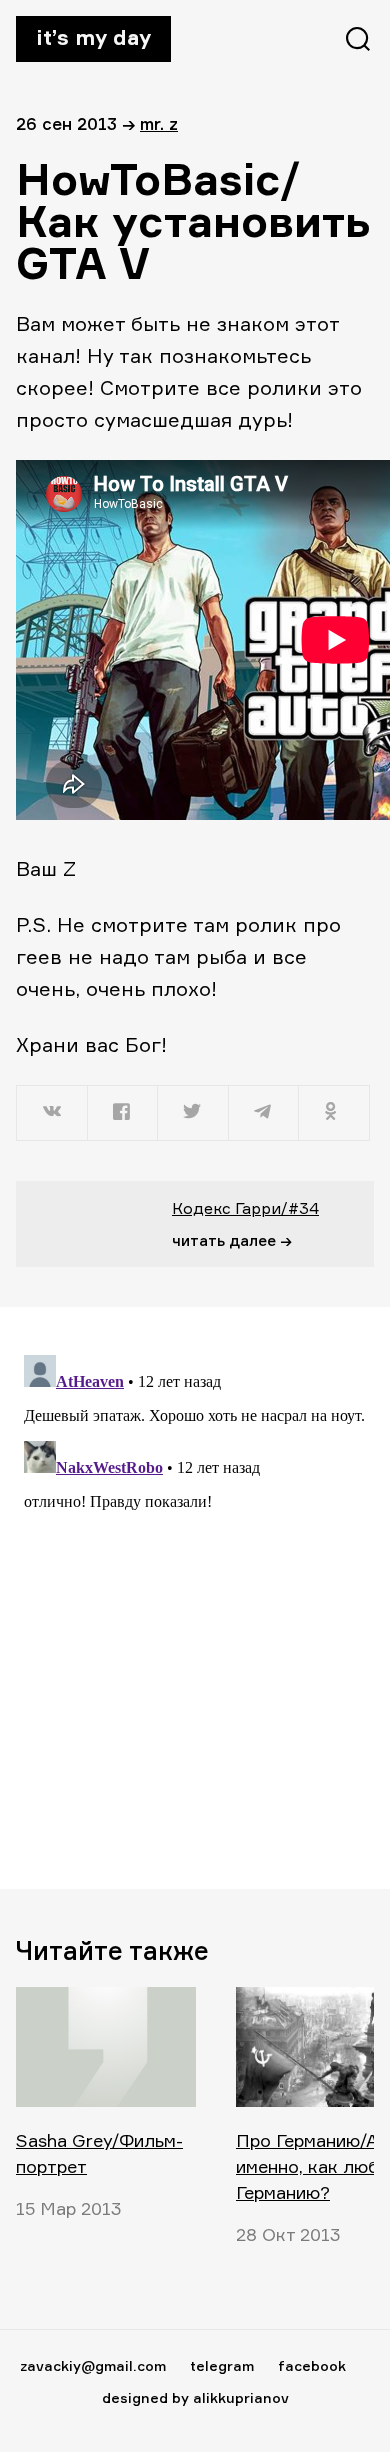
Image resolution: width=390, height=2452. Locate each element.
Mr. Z (159, 123)
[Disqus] (195, 1597)
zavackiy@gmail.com (93, 2365)
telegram (222, 2365)
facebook (312, 2365)
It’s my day (93, 37)
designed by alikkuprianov (195, 2397)
